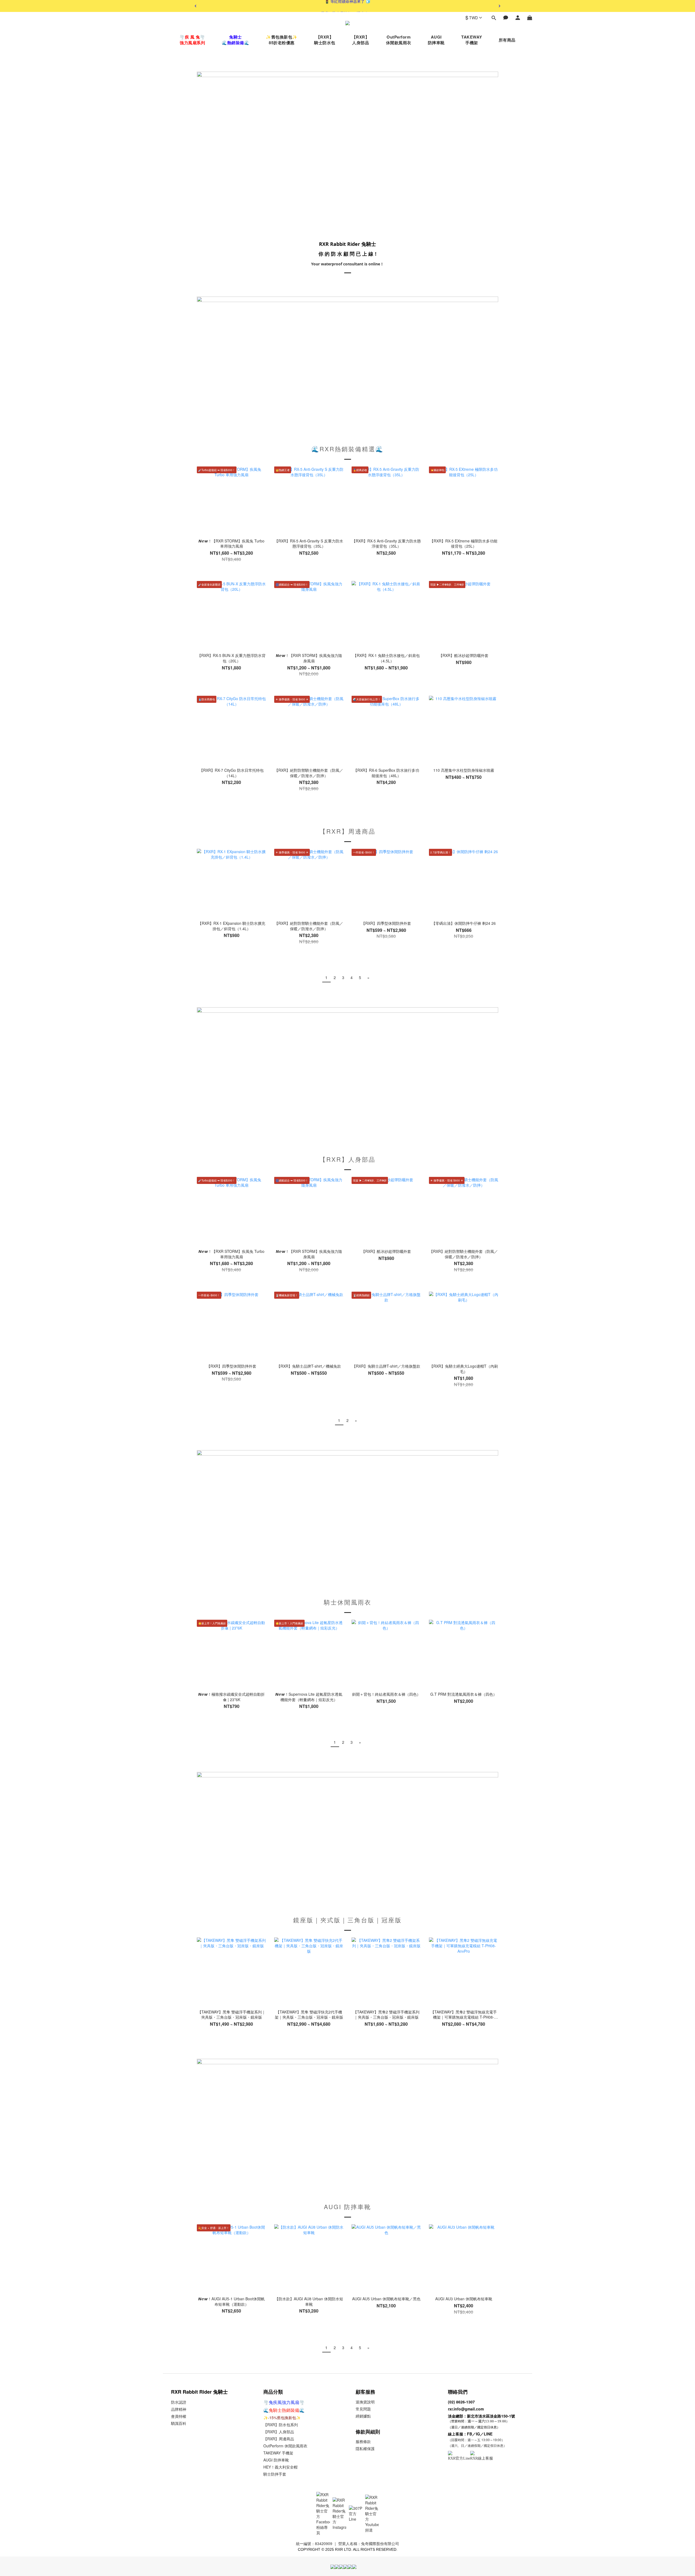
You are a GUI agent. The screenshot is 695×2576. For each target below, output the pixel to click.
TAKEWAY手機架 (472, 40)
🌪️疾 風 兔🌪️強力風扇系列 (192, 40)
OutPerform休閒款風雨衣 (399, 40)
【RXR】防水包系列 (281, 2425)
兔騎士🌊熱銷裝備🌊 (236, 40)
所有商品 (507, 40)
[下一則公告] (500, 6)
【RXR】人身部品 (361, 40)
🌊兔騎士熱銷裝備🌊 (284, 2410)
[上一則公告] (195, 6)
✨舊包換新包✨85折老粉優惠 (282, 40)
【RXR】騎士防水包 (325, 40)
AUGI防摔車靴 (436, 40)
